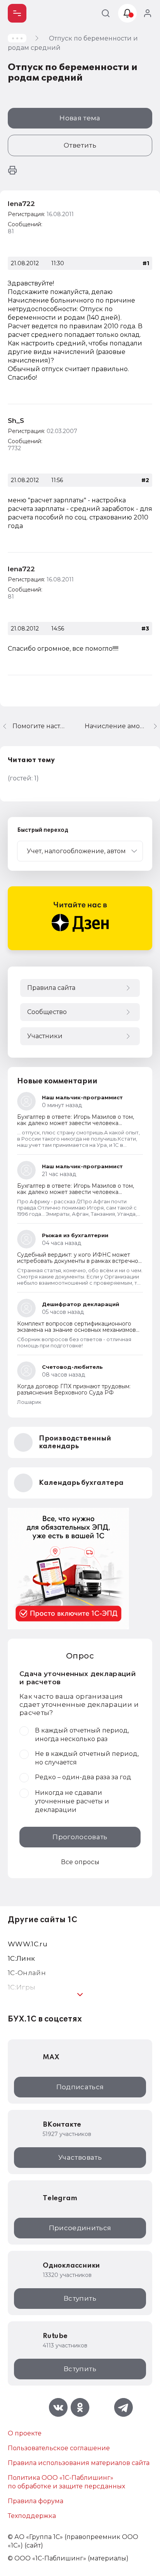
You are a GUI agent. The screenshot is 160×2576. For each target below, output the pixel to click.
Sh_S (16, 421)
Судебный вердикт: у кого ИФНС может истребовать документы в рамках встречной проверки (79, 1261)
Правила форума (36, 2501)
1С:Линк (21, 1958)
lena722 (21, 204)
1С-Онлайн (27, 1973)
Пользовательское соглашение (59, 2448)
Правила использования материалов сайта (79, 2463)
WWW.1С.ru (28, 1944)
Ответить (80, 145)
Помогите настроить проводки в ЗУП (39, 726)
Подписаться (80, 2087)
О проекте (25, 2433)
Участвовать (80, 2157)
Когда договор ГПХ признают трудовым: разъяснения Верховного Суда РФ (74, 1389)
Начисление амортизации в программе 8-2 (122, 726)
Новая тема (80, 118)
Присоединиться (80, 2228)
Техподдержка (32, 2516)
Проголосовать (80, 1837)
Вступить (80, 2298)
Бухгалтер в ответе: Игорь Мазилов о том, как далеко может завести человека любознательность (76, 1123)
